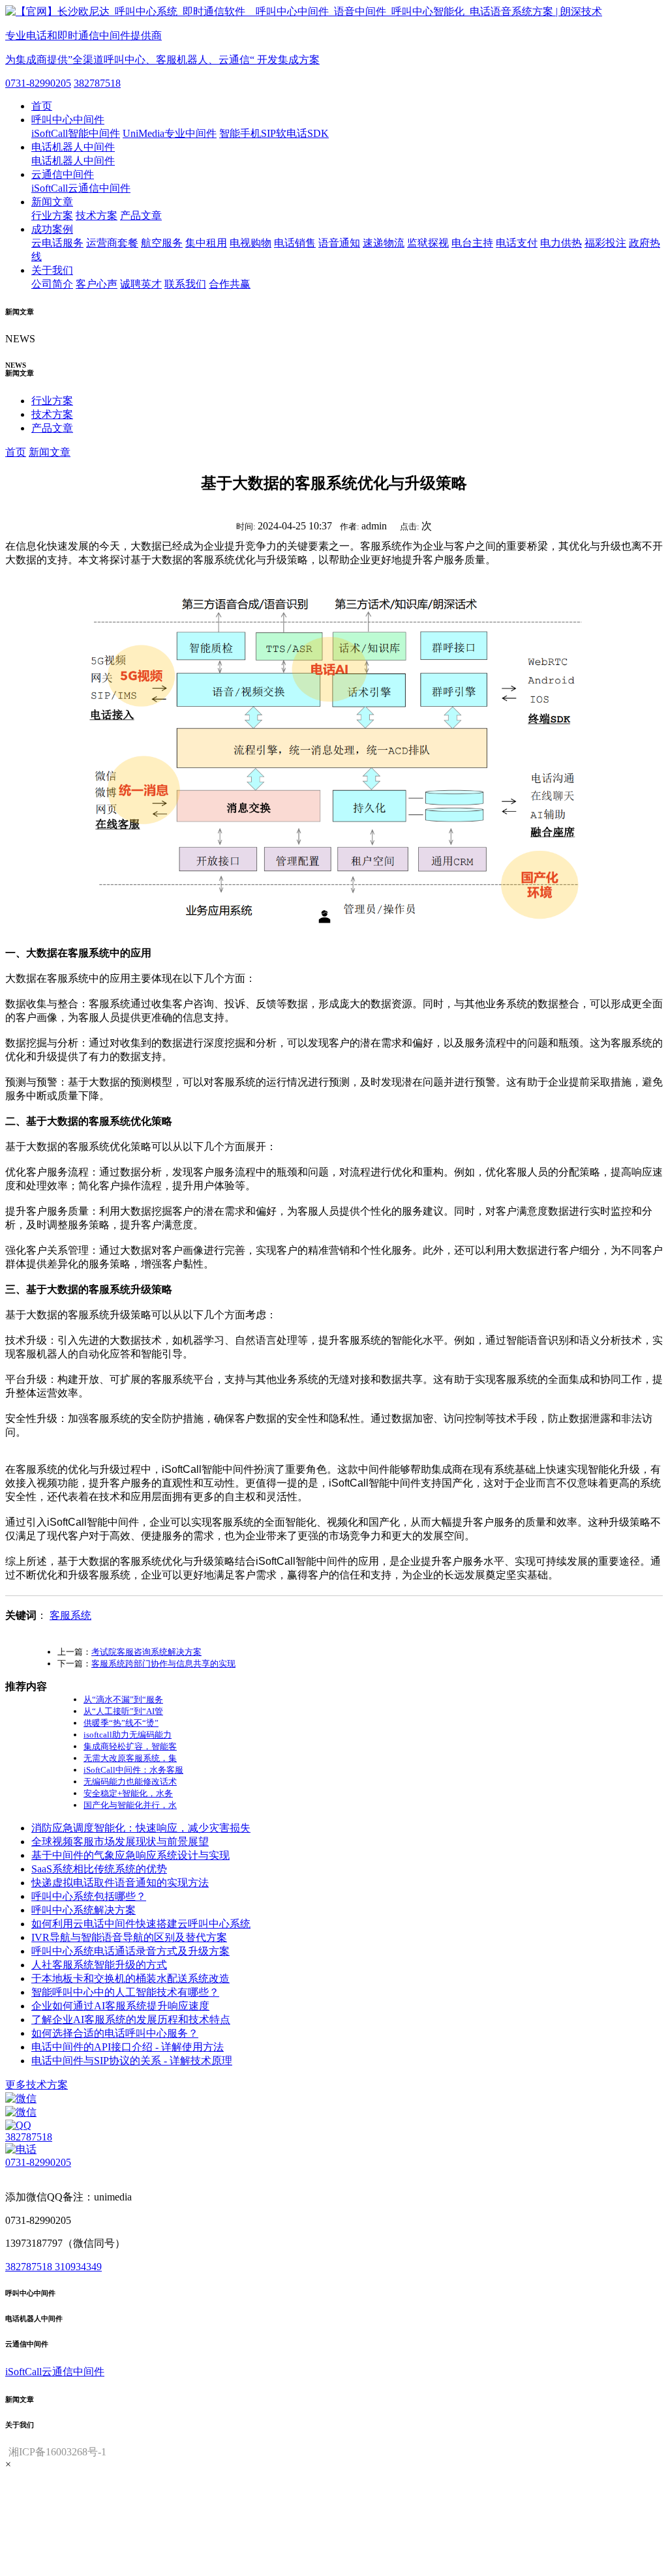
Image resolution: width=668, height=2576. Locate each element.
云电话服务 (57, 243)
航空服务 (162, 243)
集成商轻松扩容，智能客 (130, 1746)
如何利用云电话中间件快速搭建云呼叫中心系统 (141, 1924)
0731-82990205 (38, 83)
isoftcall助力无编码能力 (128, 1735)
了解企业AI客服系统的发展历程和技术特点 (131, 2020)
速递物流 (384, 243)
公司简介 (52, 284)
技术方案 (97, 215)
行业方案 (52, 215)
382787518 (97, 83)
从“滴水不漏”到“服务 (123, 1699)
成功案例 (52, 229)
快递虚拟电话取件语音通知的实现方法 (120, 1883)
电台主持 (472, 243)
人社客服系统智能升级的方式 (99, 1965)
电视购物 (250, 243)
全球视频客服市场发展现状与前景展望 (120, 1842)
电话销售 (295, 243)
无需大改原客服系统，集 (130, 1758)
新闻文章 (52, 202)
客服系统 (70, 1615)
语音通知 (339, 243)
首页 (42, 106)
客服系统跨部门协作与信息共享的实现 (163, 1664)
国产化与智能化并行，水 (130, 1805)
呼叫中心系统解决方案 (83, 1910)
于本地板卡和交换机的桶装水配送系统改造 (130, 1978)
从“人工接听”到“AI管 (123, 1711)
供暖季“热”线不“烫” (121, 1723)
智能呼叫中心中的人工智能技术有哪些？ (125, 1992)
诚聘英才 (141, 284)
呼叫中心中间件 (68, 120)
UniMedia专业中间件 (170, 133)
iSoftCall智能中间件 (76, 133)
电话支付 (517, 243)
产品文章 (141, 215)
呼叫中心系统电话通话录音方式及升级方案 (130, 1951)
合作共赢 (230, 284)
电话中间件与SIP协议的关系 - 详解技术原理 (132, 2061)
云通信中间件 (63, 174)
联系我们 (185, 284)
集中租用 (206, 243)
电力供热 (561, 243)
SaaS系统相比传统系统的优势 (99, 1869)
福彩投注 (605, 243)
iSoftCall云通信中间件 (81, 188)
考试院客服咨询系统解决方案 (146, 1652)
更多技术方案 (37, 2085)
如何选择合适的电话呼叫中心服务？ (115, 2033)
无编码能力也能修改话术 (130, 1782)
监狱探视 (428, 243)
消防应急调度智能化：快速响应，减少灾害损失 (141, 1828)
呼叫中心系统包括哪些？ (89, 1896)
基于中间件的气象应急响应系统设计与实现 (130, 1855)
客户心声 (97, 284)
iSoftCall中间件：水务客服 (133, 1770)
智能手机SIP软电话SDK (274, 133)
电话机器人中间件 (73, 147)
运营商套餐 (112, 243)
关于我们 (52, 270)
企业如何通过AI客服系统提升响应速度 (120, 2006)
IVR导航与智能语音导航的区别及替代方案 (129, 1937)
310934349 (78, 2267)
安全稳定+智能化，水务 (128, 1793)
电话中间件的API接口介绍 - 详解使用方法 (128, 2047)
